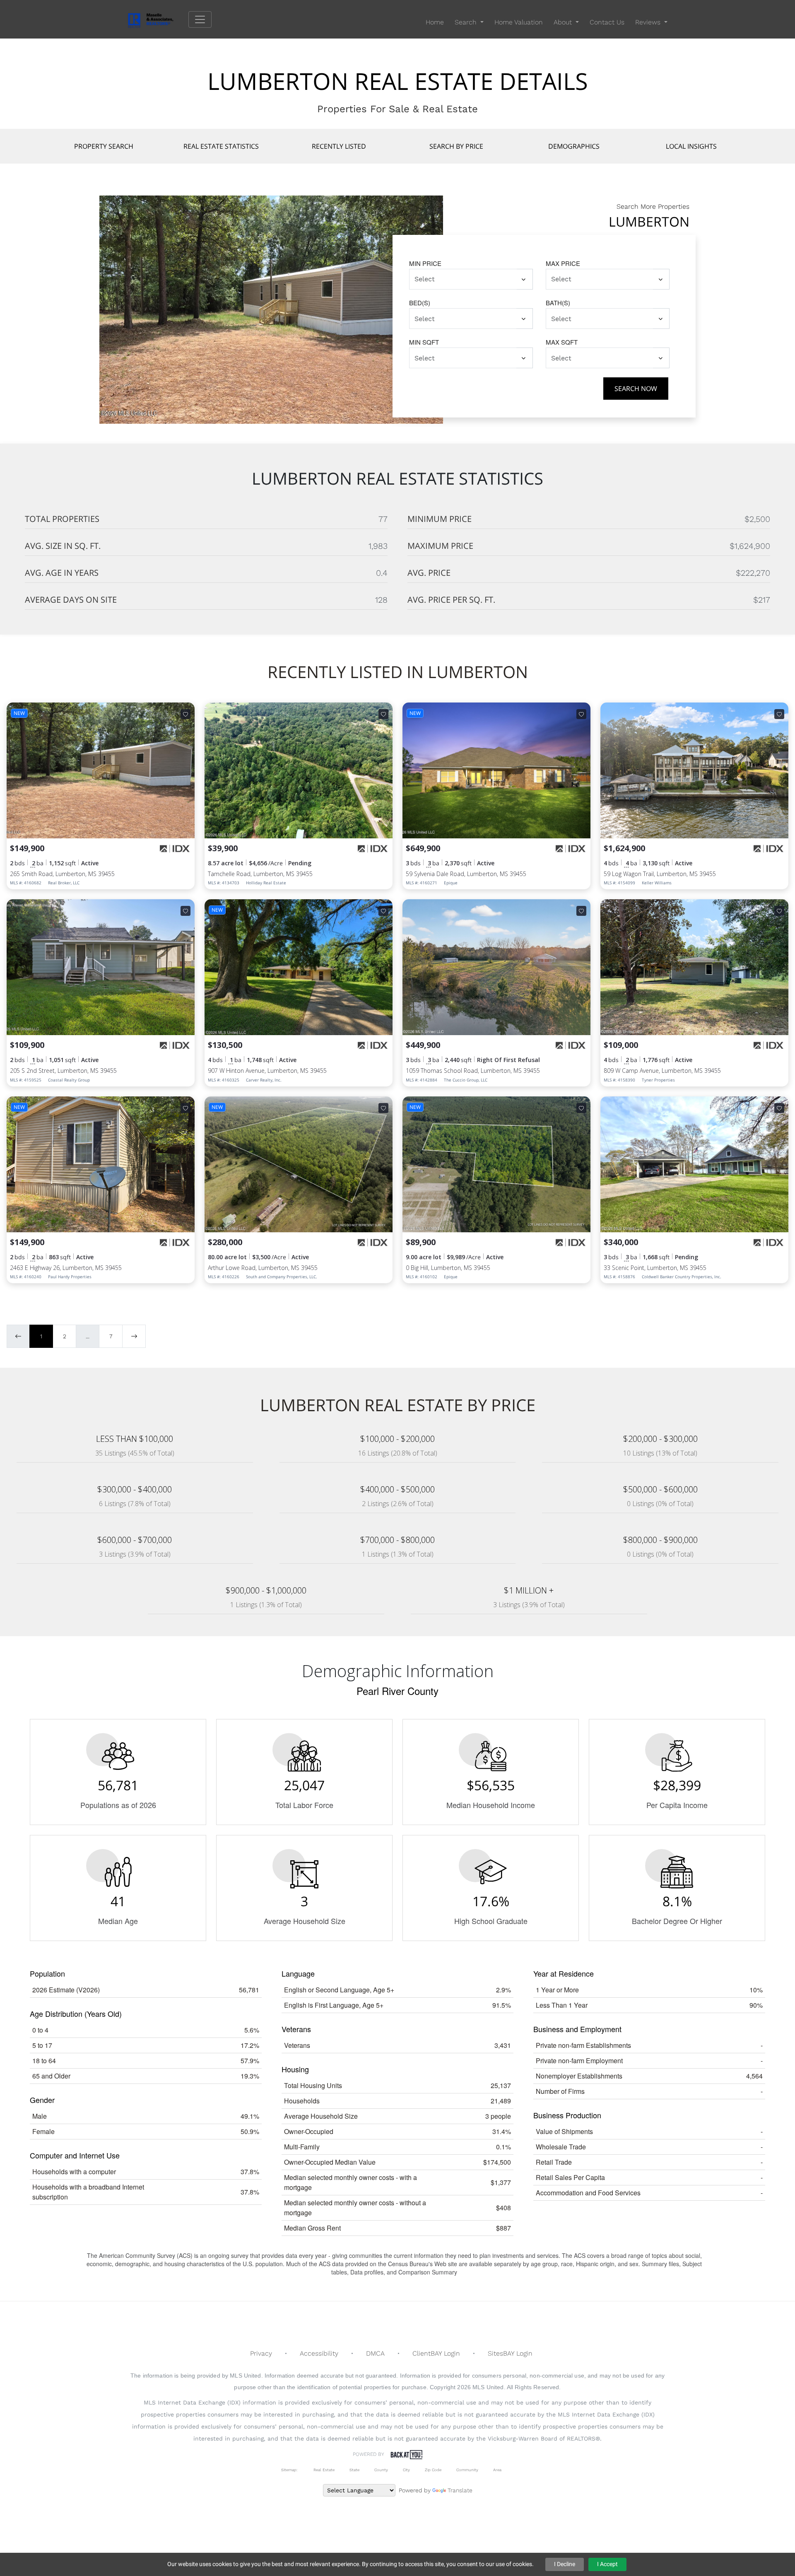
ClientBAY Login (436, 2353)
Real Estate (323, 2470)
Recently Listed (339, 146)
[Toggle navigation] (200, 19)
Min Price (425, 263)
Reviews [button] (649, 22)
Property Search (104, 146)
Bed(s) (420, 303)
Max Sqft (562, 342)
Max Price (563, 263)
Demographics (574, 146)
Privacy (261, 2353)
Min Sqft (424, 342)
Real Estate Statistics (221, 146)
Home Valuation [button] (519, 22)
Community (467, 2470)
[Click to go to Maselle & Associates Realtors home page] (156, 19)
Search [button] (467, 22)
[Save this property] (185, 714)
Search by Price (456, 146)
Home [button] (435, 22)
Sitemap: (289, 2470)
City (406, 2470)
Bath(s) (558, 303)
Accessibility (319, 2353)
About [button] (564, 22)
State (354, 2470)
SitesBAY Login (510, 2353)
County (381, 2470)
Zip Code (433, 2470)
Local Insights (691, 146)
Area (497, 2470)
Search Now (636, 389)
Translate (460, 2490)
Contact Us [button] (607, 22)
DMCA (375, 2353)
